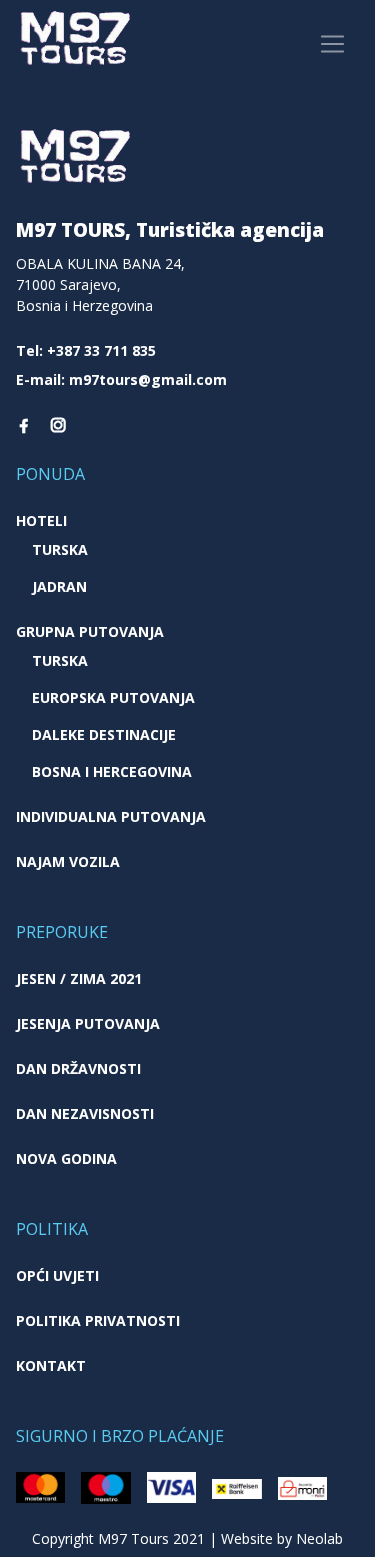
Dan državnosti (78, 1068)
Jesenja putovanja (88, 1023)
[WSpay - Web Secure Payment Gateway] (40, 1485)
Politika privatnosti (98, 1320)
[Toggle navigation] (332, 44)
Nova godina (66, 1158)
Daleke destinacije (104, 734)
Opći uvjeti (57, 1275)
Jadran (59, 586)
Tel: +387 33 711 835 (86, 350)
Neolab (319, 1538)
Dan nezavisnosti (85, 1113)
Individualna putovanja (111, 816)
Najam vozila (68, 861)
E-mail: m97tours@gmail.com (121, 379)
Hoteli (41, 520)
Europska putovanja (113, 697)
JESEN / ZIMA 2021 (79, 978)
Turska (60, 549)
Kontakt (51, 1365)
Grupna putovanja (90, 631)
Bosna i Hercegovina (112, 771)
